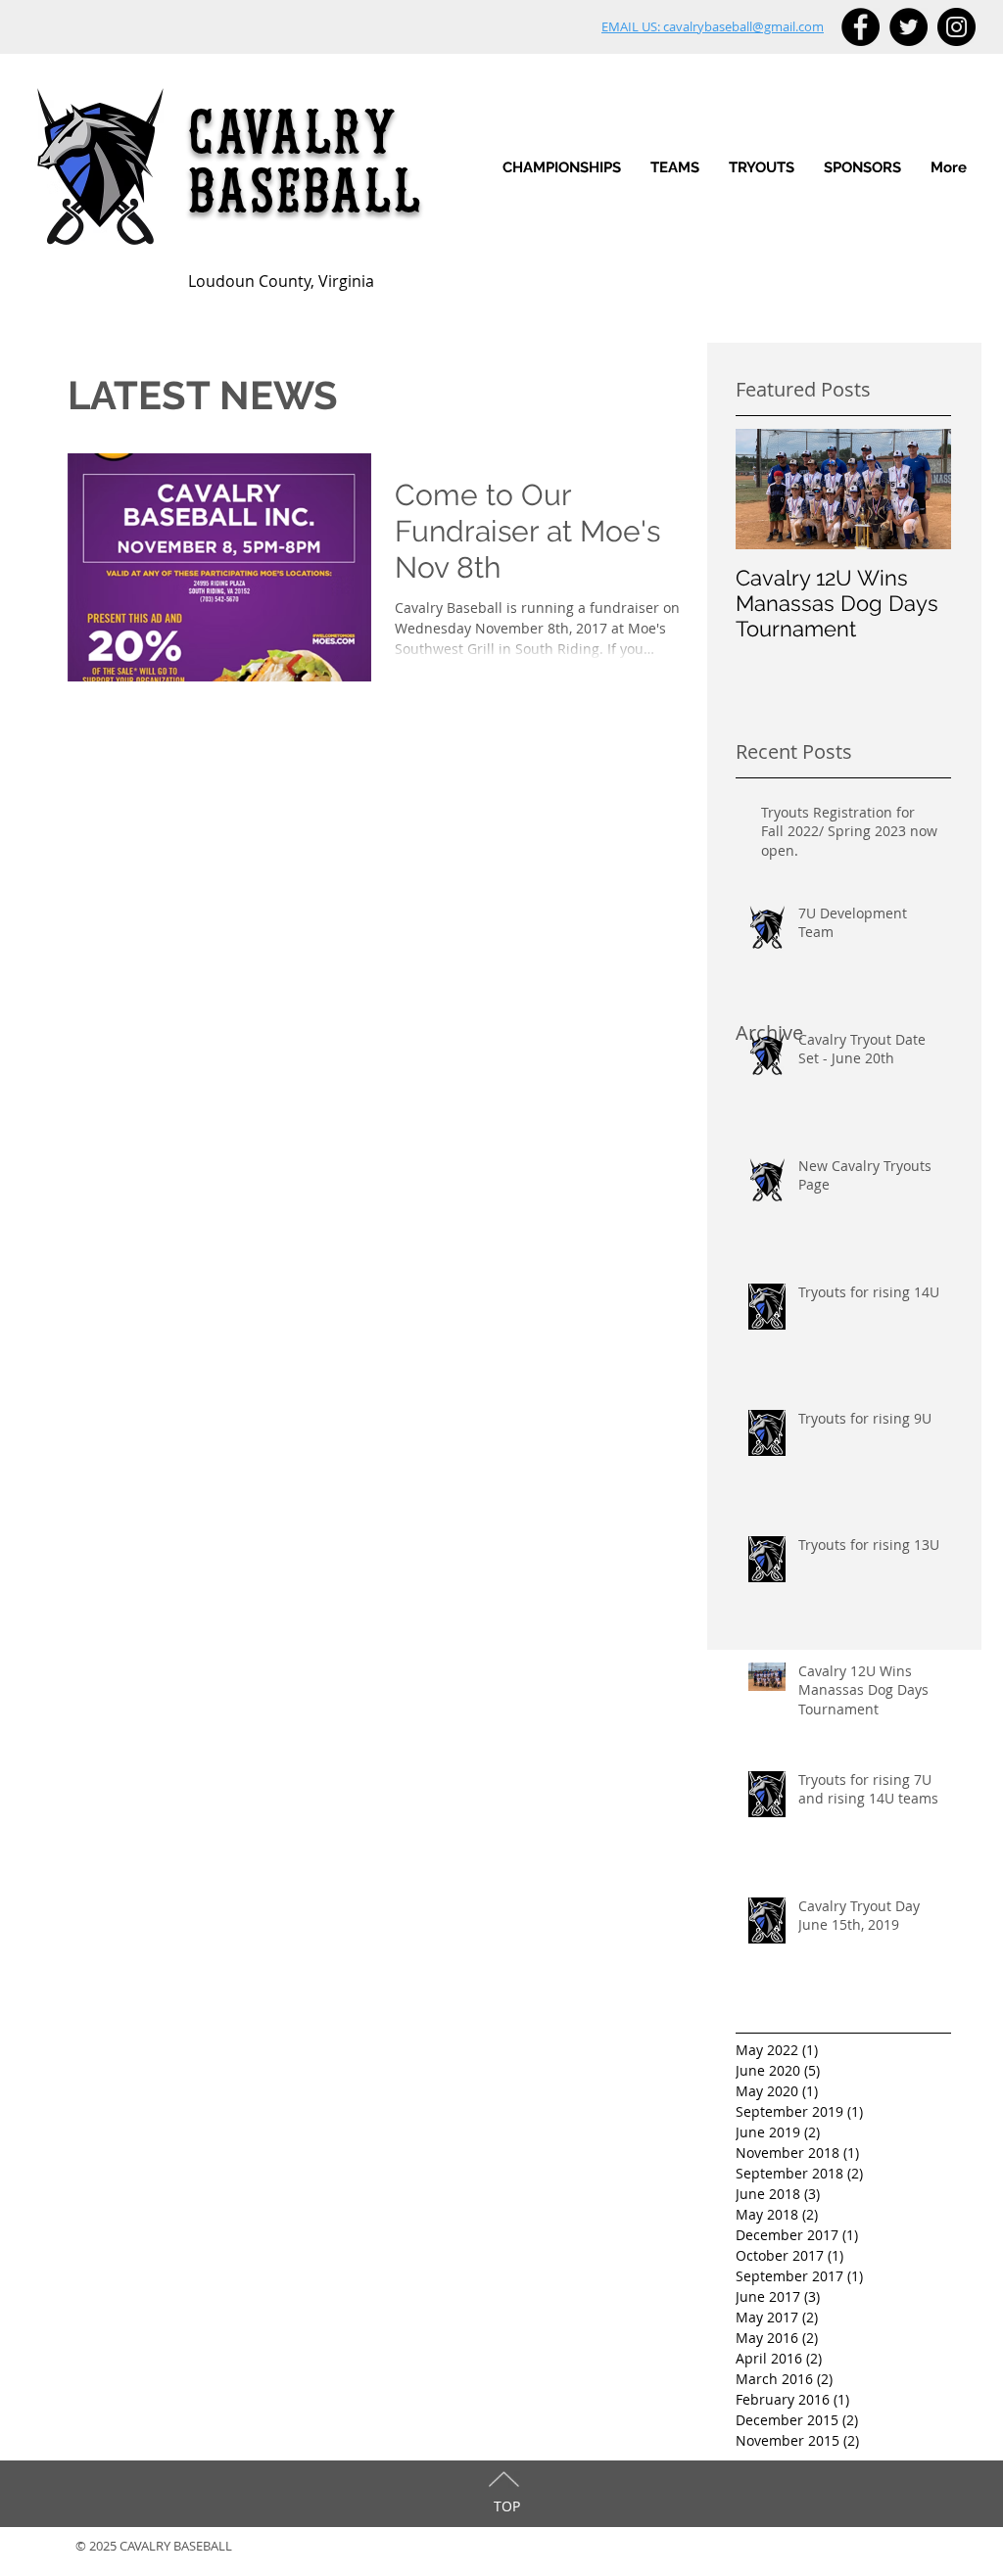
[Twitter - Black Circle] (908, 27)
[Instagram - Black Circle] (956, 27)
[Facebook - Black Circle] (860, 27)
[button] (675, 168)
